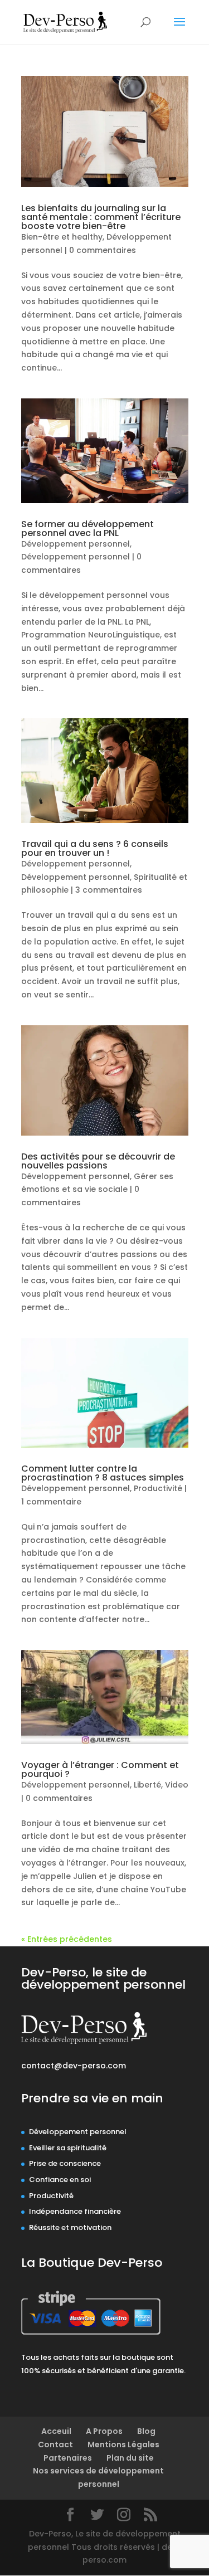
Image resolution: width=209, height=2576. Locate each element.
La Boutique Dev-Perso (92, 2263)
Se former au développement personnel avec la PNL (88, 529)
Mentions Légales (123, 2444)
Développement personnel (76, 544)
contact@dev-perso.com (74, 2066)
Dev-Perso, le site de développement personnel (103, 1978)
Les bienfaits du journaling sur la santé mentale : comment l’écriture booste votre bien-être (101, 217)
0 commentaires (103, 250)
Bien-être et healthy (62, 237)
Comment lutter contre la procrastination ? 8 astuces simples (103, 1473)
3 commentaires (109, 890)
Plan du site (130, 2458)
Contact (55, 2444)
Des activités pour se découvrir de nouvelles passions (98, 1161)
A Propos (104, 2431)
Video (177, 1785)
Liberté (147, 1785)
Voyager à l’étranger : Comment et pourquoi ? (100, 1769)
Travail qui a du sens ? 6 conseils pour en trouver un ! (95, 848)
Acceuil (56, 2431)
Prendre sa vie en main (92, 2098)
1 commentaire (51, 1502)
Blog (146, 2431)
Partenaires (68, 2458)
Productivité (158, 1488)
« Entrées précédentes (67, 1939)
